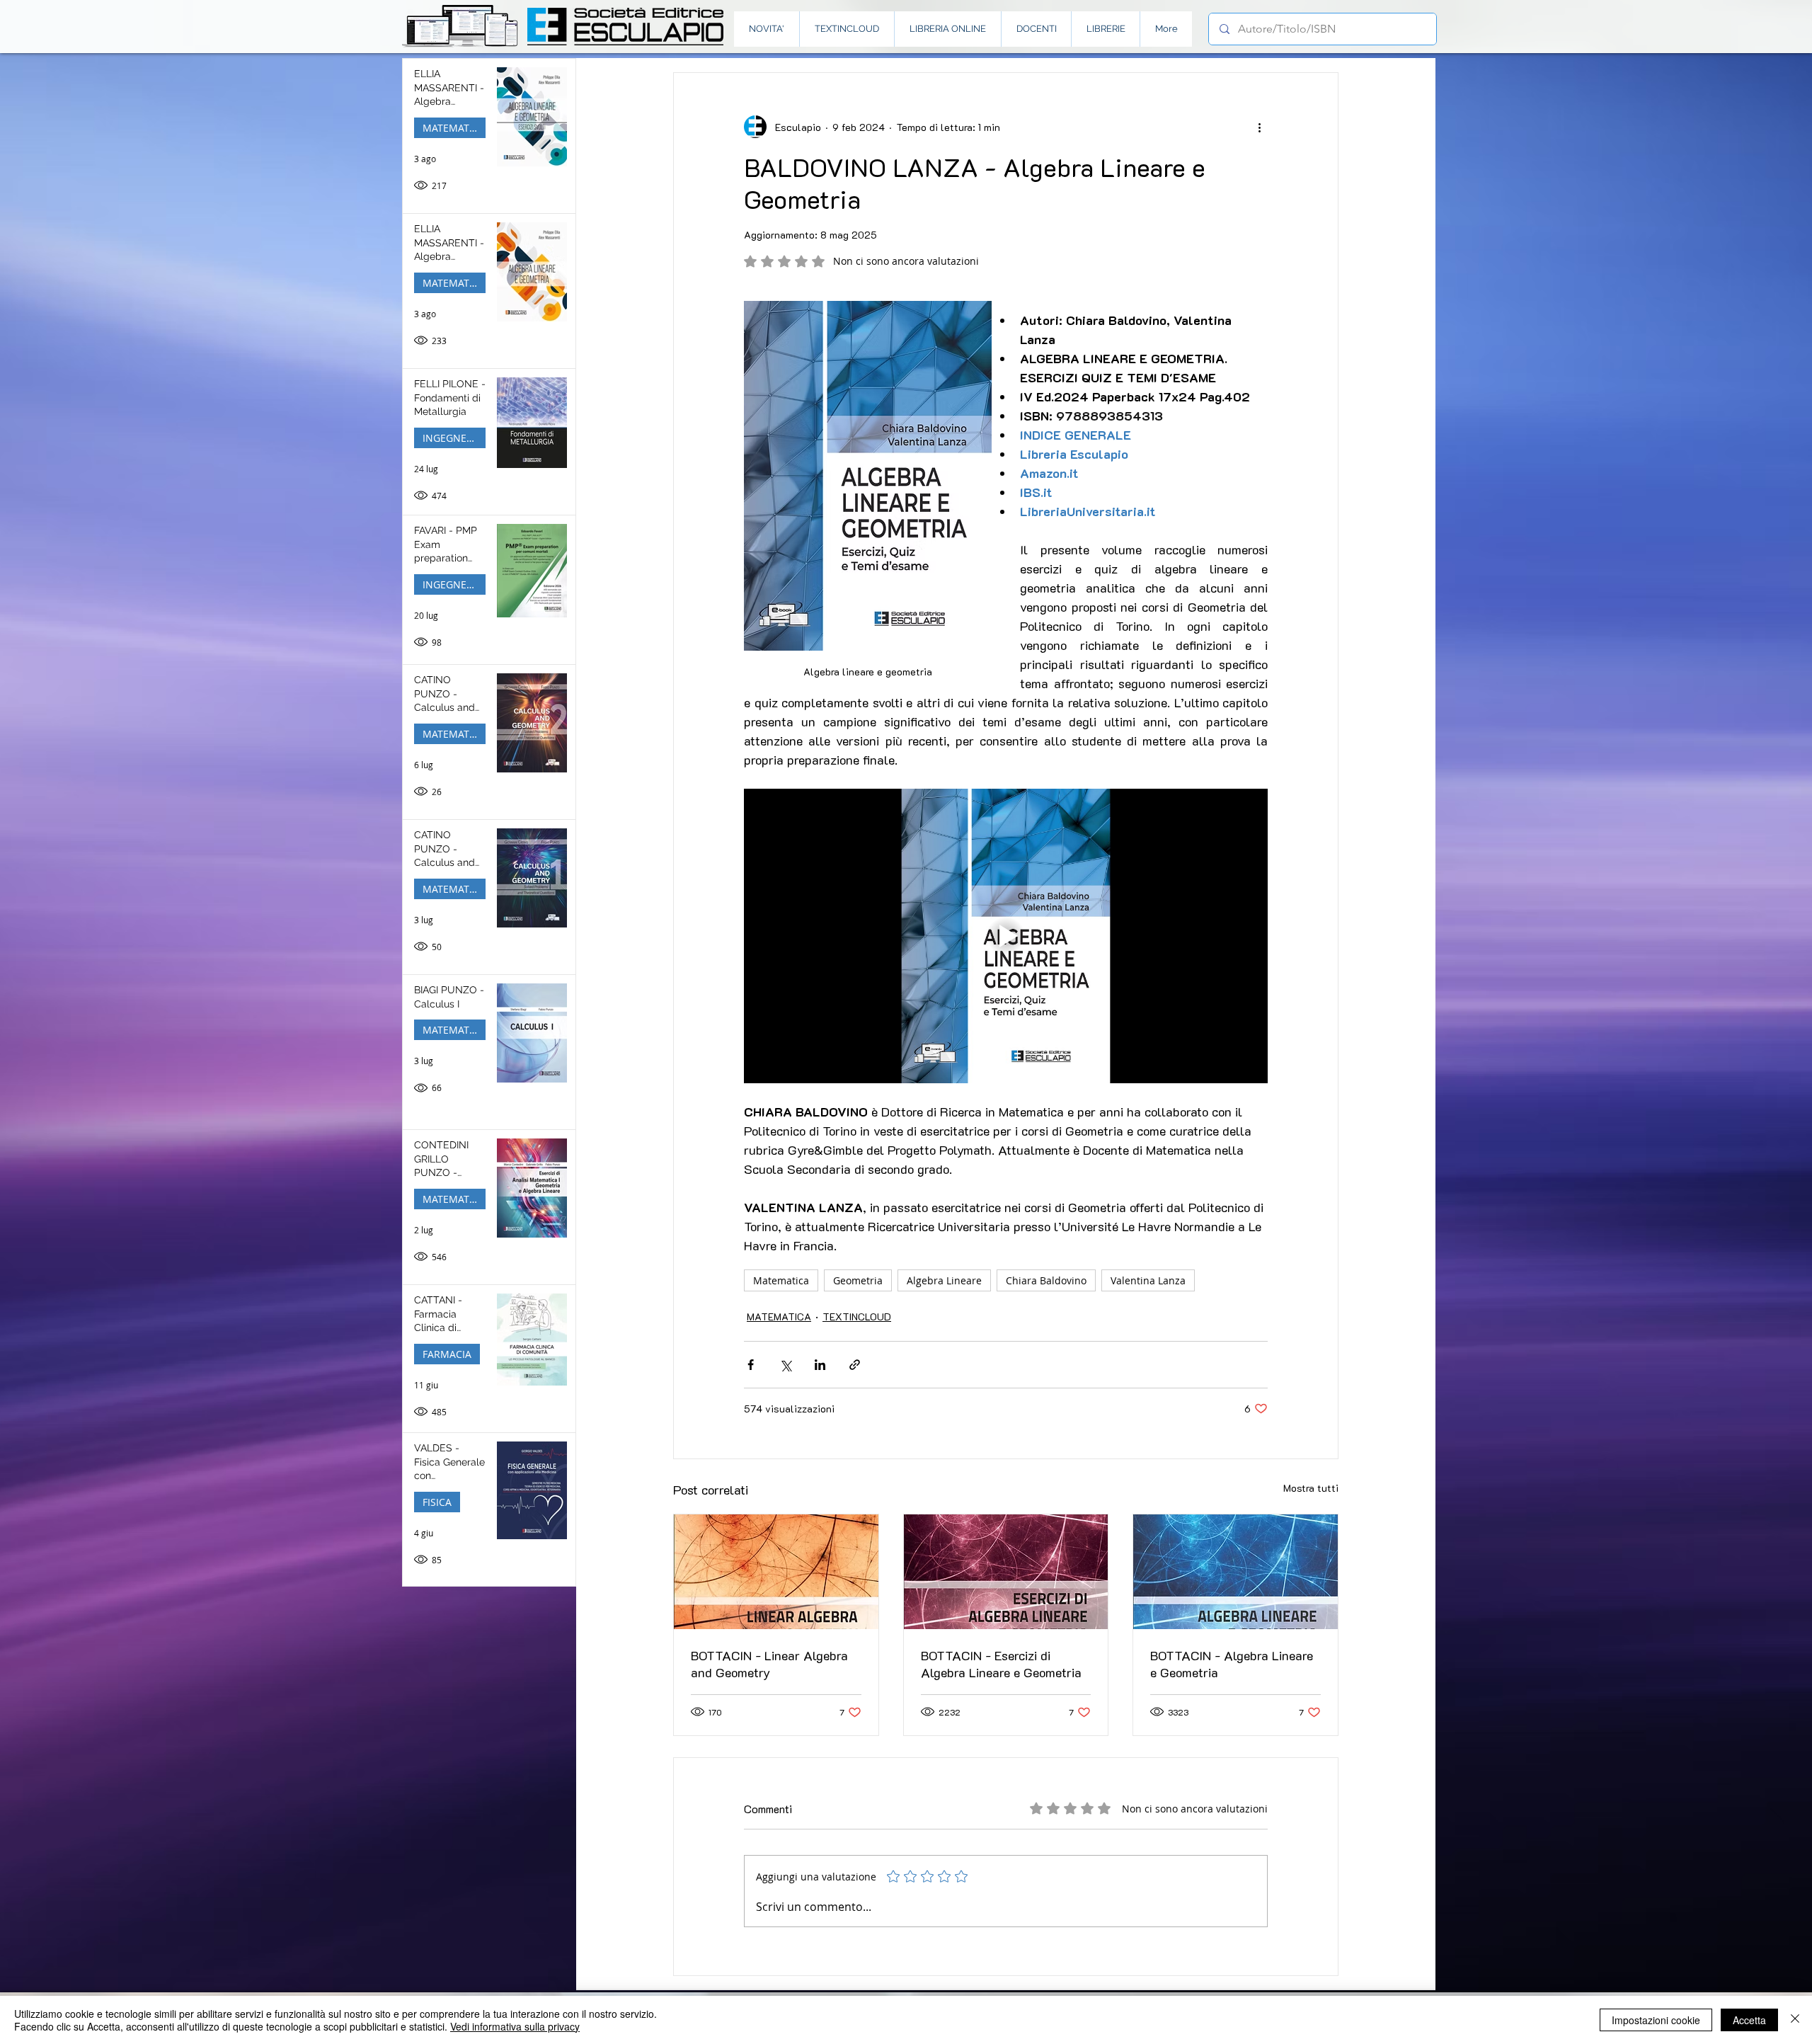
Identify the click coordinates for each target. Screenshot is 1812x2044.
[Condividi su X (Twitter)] (785, 1365)
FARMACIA (447, 1354)
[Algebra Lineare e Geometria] (1235, 1572)
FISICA (437, 1502)
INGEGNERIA (452, 438)
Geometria (858, 1280)
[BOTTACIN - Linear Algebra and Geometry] (776, 1572)
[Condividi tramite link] (855, 1365)
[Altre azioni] (1259, 127)
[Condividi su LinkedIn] (820, 1365)
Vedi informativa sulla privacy (515, 2026)
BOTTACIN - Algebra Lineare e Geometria (1232, 1664)
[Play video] (1006, 936)
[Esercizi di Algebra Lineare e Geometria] (1006, 1572)
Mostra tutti (1311, 1488)
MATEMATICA (454, 128)
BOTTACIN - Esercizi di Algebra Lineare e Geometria (1001, 1664)
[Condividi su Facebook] (751, 1365)
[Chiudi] (1795, 2020)
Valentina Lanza (1148, 1280)
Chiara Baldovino (1046, 1280)
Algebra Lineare (944, 1280)
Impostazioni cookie (1656, 2020)
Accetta (1749, 2020)
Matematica (781, 1280)
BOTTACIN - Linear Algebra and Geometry (769, 1664)
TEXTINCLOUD (857, 1317)
